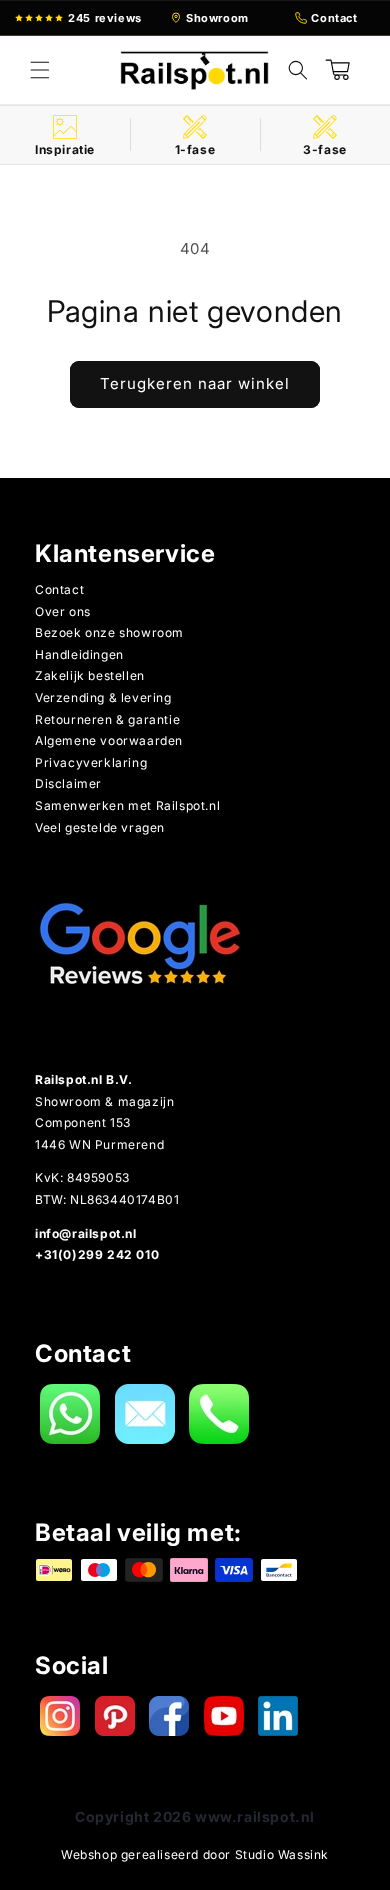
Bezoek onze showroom (109, 632)
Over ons (63, 611)
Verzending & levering (103, 697)
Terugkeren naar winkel (195, 383)
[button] (40, 70)
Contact (59, 589)
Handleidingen (79, 654)
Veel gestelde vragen (100, 827)
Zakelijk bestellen (90, 675)
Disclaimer (68, 783)
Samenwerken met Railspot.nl (127, 805)
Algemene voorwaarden (109, 740)
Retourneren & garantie (107, 719)
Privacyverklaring (91, 762)
